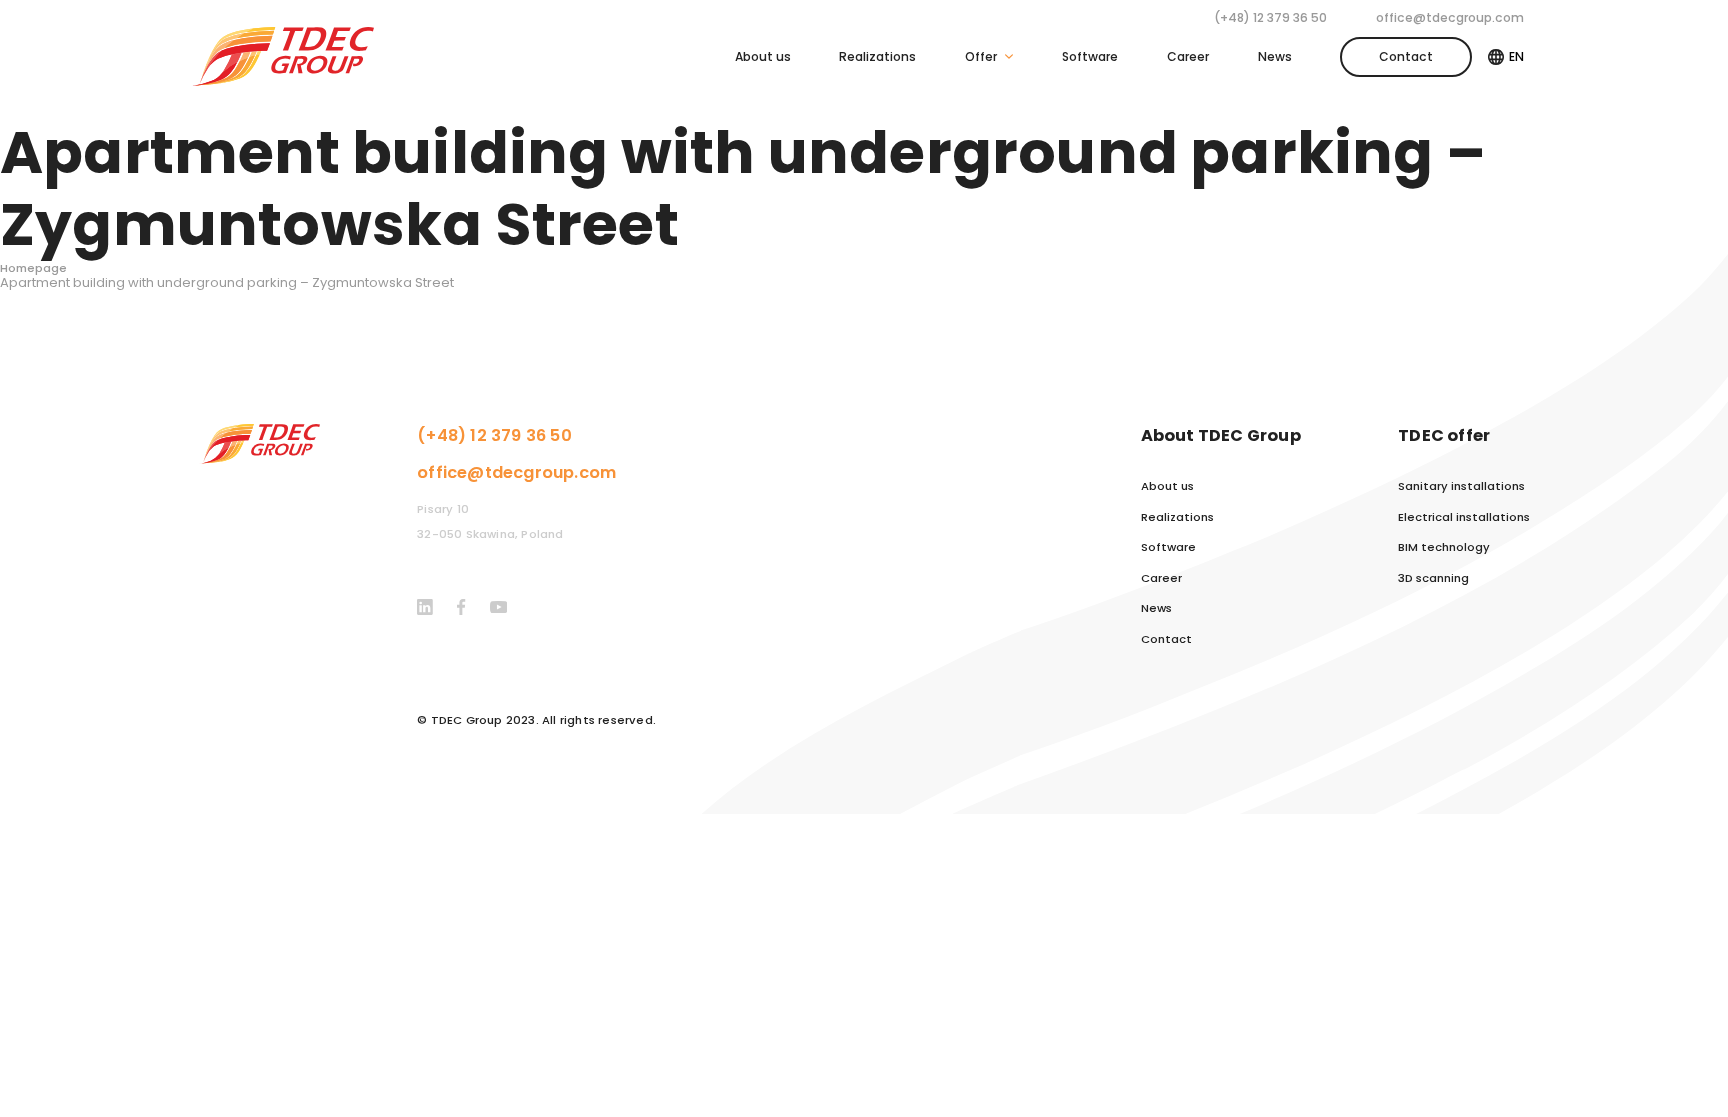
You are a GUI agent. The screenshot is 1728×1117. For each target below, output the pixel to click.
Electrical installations (1464, 517)
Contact (1406, 56)
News (1275, 56)
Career (1188, 56)
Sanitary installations (1461, 486)
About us (763, 56)
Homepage (33, 268)
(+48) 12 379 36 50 (1270, 18)
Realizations (877, 56)
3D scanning (1433, 578)
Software (1090, 56)
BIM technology (1444, 547)
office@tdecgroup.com (1450, 18)
